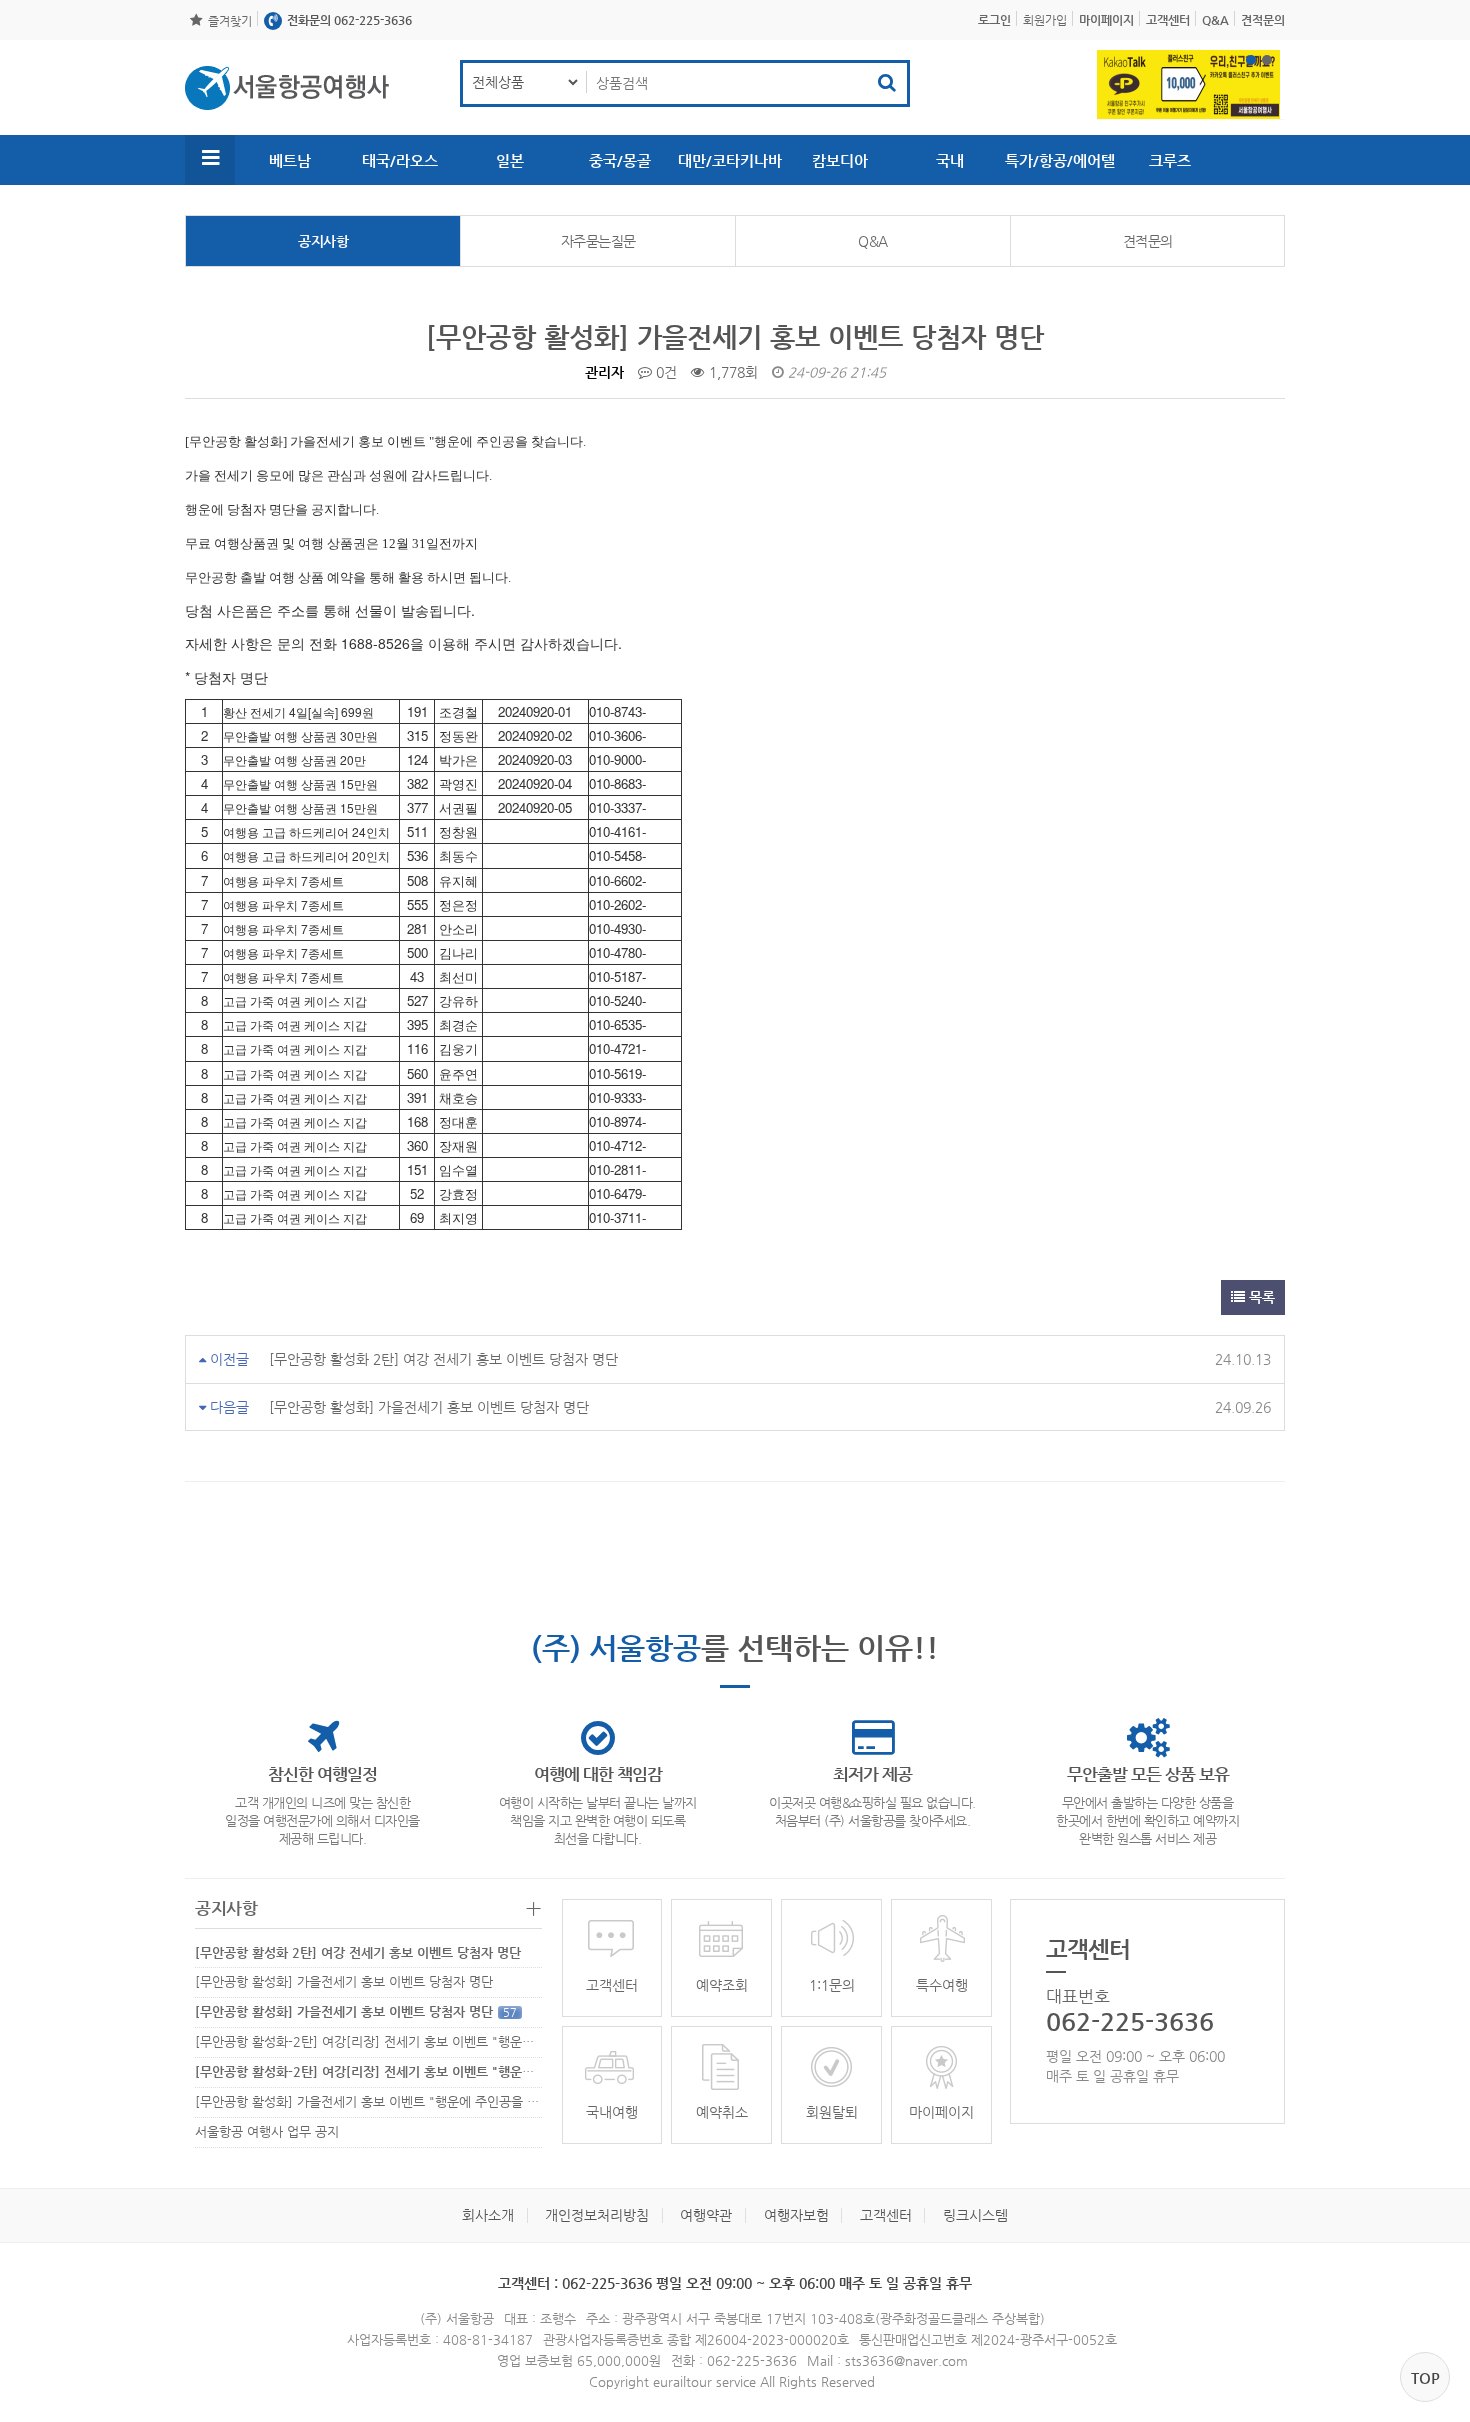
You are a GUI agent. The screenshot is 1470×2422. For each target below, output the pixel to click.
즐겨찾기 (230, 21)
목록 (1260, 1297)
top (1425, 2377)
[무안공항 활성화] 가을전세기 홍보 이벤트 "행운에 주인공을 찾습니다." (402, 2101)
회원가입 (1045, 20)
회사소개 (488, 2215)
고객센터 (886, 2215)
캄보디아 (840, 160)
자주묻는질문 (598, 241)
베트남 (290, 160)
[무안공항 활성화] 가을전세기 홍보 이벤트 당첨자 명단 (429, 1407)
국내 (950, 160)
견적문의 (1148, 241)
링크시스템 (975, 2215)
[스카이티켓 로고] (287, 88)
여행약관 (706, 2215)
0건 (664, 372)
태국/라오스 (400, 160)
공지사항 (323, 241)
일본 (510, 160)
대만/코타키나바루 (730, 168)
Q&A (873, 241)
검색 (887, 83)
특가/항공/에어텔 (1060, 160)
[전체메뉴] (210, 160)
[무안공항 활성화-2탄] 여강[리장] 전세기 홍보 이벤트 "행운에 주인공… (390, 2041)
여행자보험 (796, 2215)
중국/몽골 (620, 160)
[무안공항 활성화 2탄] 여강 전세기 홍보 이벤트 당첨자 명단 (443, 1359)
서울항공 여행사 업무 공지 (267, 2131)
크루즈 (1170, 160)
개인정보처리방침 (597, 2215)
